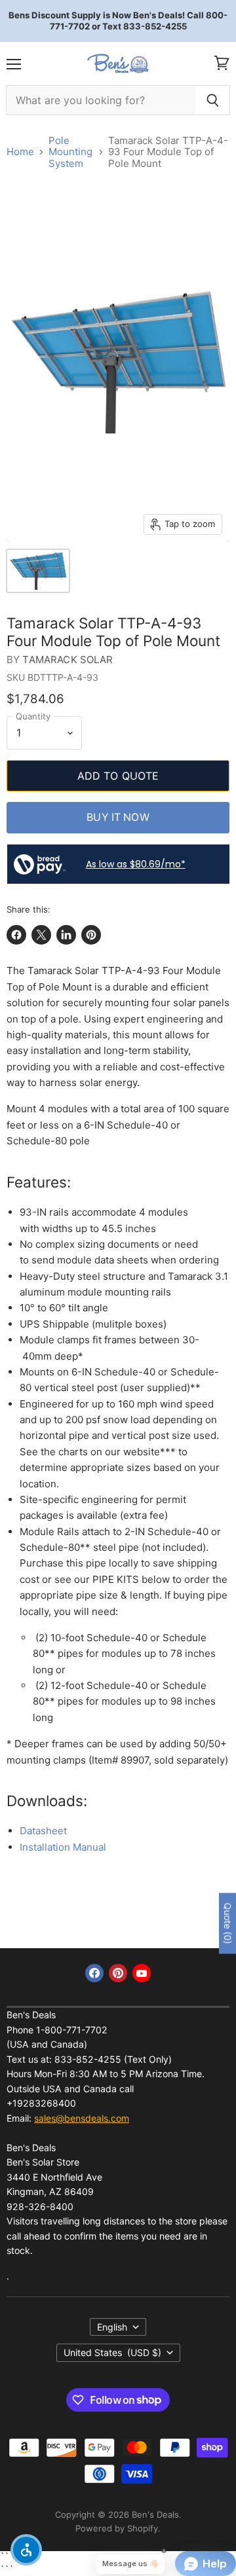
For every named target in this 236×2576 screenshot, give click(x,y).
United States (112, 2352)
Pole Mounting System (70, 152)
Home (20, 152)
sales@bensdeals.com (82, 2118)
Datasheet (43, 1831)
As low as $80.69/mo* (136, 864)
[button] (26, 2550)
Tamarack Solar (68, 660)
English (112, 2327)
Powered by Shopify (117, 2528)
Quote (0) (228, 1924)
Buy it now (118, 817)
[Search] (213, 100)
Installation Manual (63, 1847)
